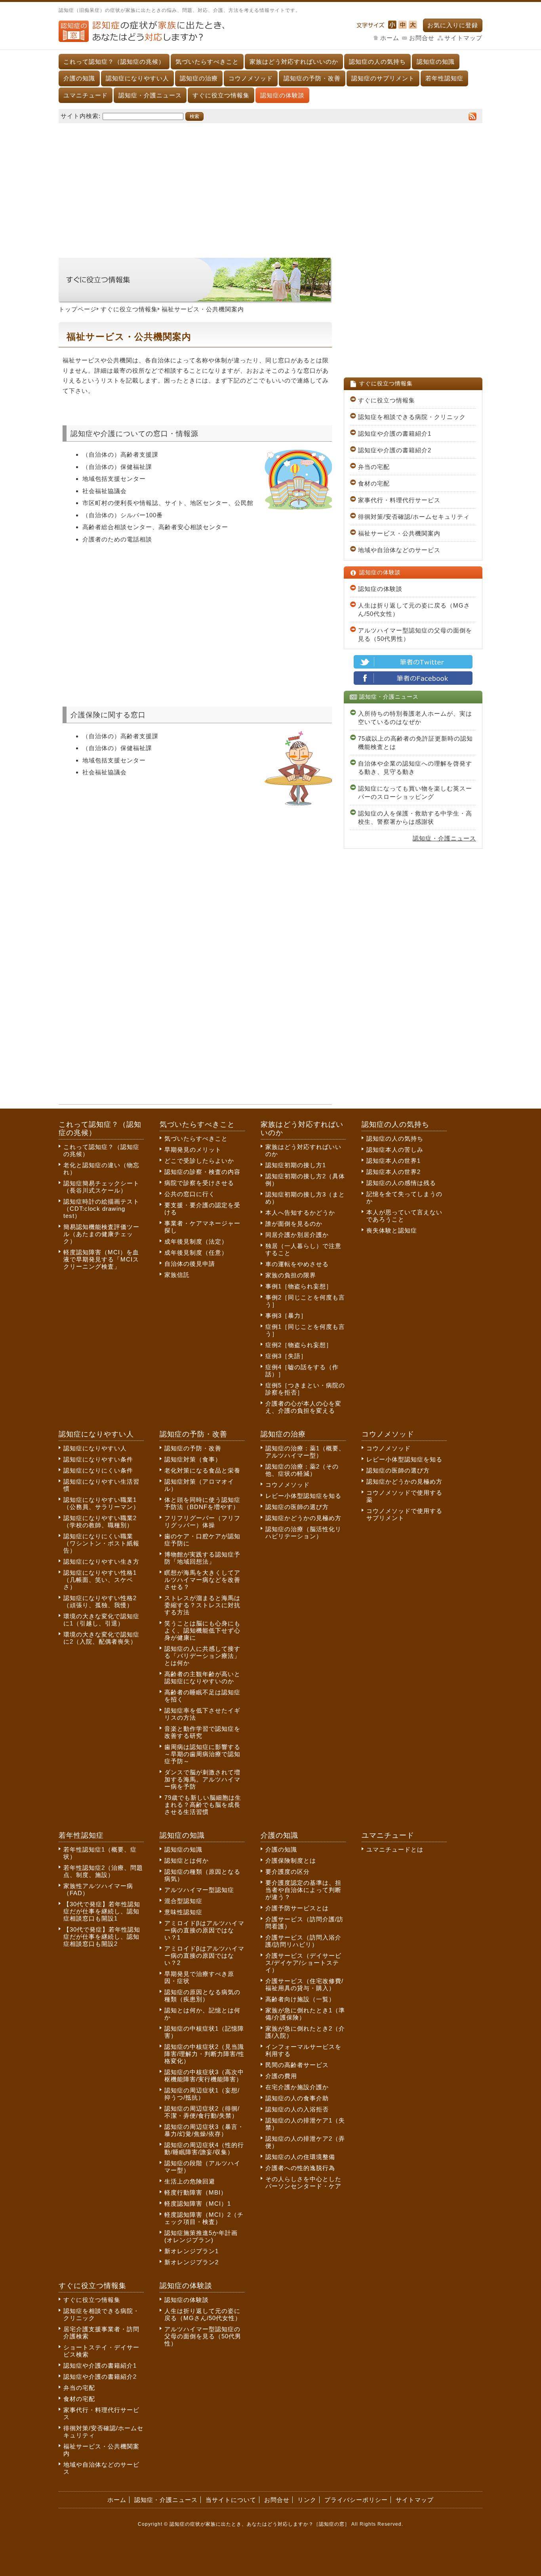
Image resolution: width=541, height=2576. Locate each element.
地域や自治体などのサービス (399, 550)
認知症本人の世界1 (393, 1161)
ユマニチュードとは (395, 1849)
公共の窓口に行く (190, 1194)
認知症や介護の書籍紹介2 (395, 450)
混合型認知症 (183, 1901)
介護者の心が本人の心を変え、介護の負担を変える (303, 1407)
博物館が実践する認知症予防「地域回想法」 (202, 1558)
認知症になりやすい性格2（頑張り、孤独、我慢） (100, 1601)
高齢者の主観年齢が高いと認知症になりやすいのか (202, 1678)
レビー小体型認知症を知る (303, 1496)
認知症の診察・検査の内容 (202, 1172)
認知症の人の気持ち (377, 62)
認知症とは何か (187, 1861)
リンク (307, 2500)
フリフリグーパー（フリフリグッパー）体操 (202, 1521)
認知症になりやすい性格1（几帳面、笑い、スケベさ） (100, 1580)
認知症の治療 (199, 78)
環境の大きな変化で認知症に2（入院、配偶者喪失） (101, 1638)
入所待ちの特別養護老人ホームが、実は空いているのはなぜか (415, 718)
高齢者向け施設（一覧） (300, 1999)
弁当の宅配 (374, 467)
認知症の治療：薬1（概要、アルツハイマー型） (305, 1452)
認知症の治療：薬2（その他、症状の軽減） (302, 1470)
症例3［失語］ (286, 1356)
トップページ (78, 309)
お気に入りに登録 (453, 25)
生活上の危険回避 (190, 2181)
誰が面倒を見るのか (294, 1224)
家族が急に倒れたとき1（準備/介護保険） (305, 2014)
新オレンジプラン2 (191, 2262)
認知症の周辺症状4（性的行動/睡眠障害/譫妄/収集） (204, 2148)
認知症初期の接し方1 (296, 1165)
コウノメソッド (251, 78)
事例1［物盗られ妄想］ (299, 1286)
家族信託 (177, 1275)
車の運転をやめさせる (297, 1264)
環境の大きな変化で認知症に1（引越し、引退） (101, 1620)
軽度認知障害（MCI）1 (198, 2204)
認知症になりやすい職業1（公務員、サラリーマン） (101, 1503)
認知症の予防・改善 (312, 78)
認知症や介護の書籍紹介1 (395, 433)
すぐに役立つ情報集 (221, 95)
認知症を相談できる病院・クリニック (412, 417)
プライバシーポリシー (356, 2500)
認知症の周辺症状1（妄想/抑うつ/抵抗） (202, 2094)
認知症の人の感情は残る (401, 1183)
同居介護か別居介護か (297, 1235)
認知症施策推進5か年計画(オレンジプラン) (201, 2236)
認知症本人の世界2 (393, 1172)
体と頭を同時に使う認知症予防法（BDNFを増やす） (202, 1503)
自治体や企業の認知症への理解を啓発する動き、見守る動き (415, 768)
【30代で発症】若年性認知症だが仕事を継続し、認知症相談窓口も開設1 (102, 1911)
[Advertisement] (270, 187)
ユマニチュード (86, 95)
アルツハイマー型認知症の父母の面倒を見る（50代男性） (415, 634)
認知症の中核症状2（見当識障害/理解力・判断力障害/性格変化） (204, 2054)
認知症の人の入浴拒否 (297, 2109)
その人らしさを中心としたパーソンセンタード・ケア (303, 2183)
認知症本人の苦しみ (395, 1150)
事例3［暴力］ (286, 1316)
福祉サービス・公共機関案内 (399, 533)
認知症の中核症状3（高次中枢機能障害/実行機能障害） (204, 2076)
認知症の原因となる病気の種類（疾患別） (202, 1996)
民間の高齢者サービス (297, 2065)
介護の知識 (79, 78)
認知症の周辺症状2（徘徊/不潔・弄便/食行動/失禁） (202, 2112)
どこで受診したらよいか (199, 1161)
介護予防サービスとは (297, 1908)
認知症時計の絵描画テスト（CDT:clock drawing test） (101, 1209)
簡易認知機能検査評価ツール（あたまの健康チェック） (101, 1234)
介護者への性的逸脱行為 (300, 2168)
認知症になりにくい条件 (98, 1470)
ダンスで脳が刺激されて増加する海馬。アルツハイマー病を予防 (202, 1779)
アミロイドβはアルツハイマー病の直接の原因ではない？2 (204, 1956)
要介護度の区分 (288, 1872)
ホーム (390, 38)
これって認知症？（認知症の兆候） (114, 62)
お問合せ (422, 38)
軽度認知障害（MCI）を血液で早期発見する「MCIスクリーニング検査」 (101, 1259)
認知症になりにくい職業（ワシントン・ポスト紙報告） (101, 1543)
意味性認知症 (183, 1912)
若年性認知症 (444, 78)
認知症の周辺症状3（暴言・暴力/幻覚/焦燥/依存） (204, 2130)
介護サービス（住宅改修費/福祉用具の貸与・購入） (304, 1984)
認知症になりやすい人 (137, 78)
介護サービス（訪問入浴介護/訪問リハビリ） (303, 1941)
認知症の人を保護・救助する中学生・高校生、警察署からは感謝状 (415, 817)
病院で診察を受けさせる (199, 1183)
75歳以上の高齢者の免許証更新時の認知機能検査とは (415, 743)
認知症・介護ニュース (150, 95)
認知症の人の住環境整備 (300, 2157)
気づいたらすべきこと (207, 62)
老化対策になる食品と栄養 (202, 1470)
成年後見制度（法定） (196, 1241)
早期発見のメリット (193, 1150)
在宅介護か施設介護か (297, 2087)
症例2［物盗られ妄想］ (299, 1345)
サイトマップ (463, 38)
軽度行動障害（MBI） (196, 2192)
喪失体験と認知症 (392, 1230)
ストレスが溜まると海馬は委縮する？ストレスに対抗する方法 (202, 1605)
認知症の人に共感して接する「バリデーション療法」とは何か (202, 1656)
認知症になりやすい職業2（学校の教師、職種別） (100, 1521)
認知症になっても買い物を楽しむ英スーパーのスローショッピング (415, 793)
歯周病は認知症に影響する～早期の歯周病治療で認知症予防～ (202, 1754)
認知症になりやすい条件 (98, 1459)
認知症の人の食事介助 (297, 2098)
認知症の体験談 (282, 95)
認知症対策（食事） (193, 1459)
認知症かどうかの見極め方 (303, 1518)
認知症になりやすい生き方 (101, 1561)
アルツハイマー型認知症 (199, 1890)
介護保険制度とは (291, 1861)
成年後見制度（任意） (196, 1253)
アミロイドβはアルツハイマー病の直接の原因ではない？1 (204, 1930)
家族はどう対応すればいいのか (294, 62)
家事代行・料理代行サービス (399, 500)
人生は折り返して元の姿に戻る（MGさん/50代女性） (414, 610)
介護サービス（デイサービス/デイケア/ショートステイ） (303, 1963)
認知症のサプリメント (383, 78)
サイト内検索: (81, 116)
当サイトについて (231, 2500)
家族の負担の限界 (291, 1275)
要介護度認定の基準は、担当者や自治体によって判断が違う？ (303, 1890)
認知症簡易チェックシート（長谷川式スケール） (101, 1187)
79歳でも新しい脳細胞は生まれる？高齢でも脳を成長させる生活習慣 (203, 1805)
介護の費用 (281, 2076)
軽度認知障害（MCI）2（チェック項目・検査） (204, 2218)
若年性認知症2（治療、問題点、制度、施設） (103, 1871)
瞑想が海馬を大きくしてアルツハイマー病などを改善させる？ (202, 1580)
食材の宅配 (374, 483)
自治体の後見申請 (190, 1264)
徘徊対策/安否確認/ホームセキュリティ (414, 517)
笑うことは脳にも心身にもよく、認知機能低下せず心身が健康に (202, 1630)
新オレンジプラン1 (191, 2251)
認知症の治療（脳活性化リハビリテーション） (303, 1533)
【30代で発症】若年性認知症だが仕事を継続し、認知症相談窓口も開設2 (102, 1937)
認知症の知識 (436, 62)
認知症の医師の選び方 (297, 1507)
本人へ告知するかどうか (300, 1213)
